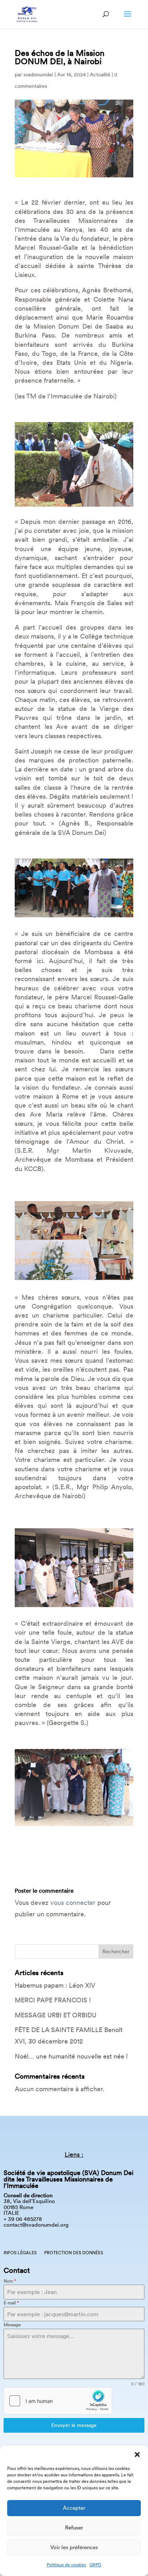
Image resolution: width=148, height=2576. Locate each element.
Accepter (74, 2508)
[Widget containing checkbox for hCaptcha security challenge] (58, 2401)
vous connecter (73, 1903)
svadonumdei (38, 75)
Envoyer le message (74, 2425)
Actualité (100, 75)
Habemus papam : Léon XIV (55, 1985)
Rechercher (116, 1951)
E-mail (11, 2303)
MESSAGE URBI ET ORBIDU (55, 2015)
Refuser (74, 2527)
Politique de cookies (66, 2565)
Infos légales (20, 2253)
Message (12, 2325)
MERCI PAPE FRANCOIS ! (53, 2000)
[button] (137, 2455)
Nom (10, 2281)
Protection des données (74, 2253)
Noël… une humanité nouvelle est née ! (71, 2056)
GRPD (95, 2565)
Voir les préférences (74, 2547)
